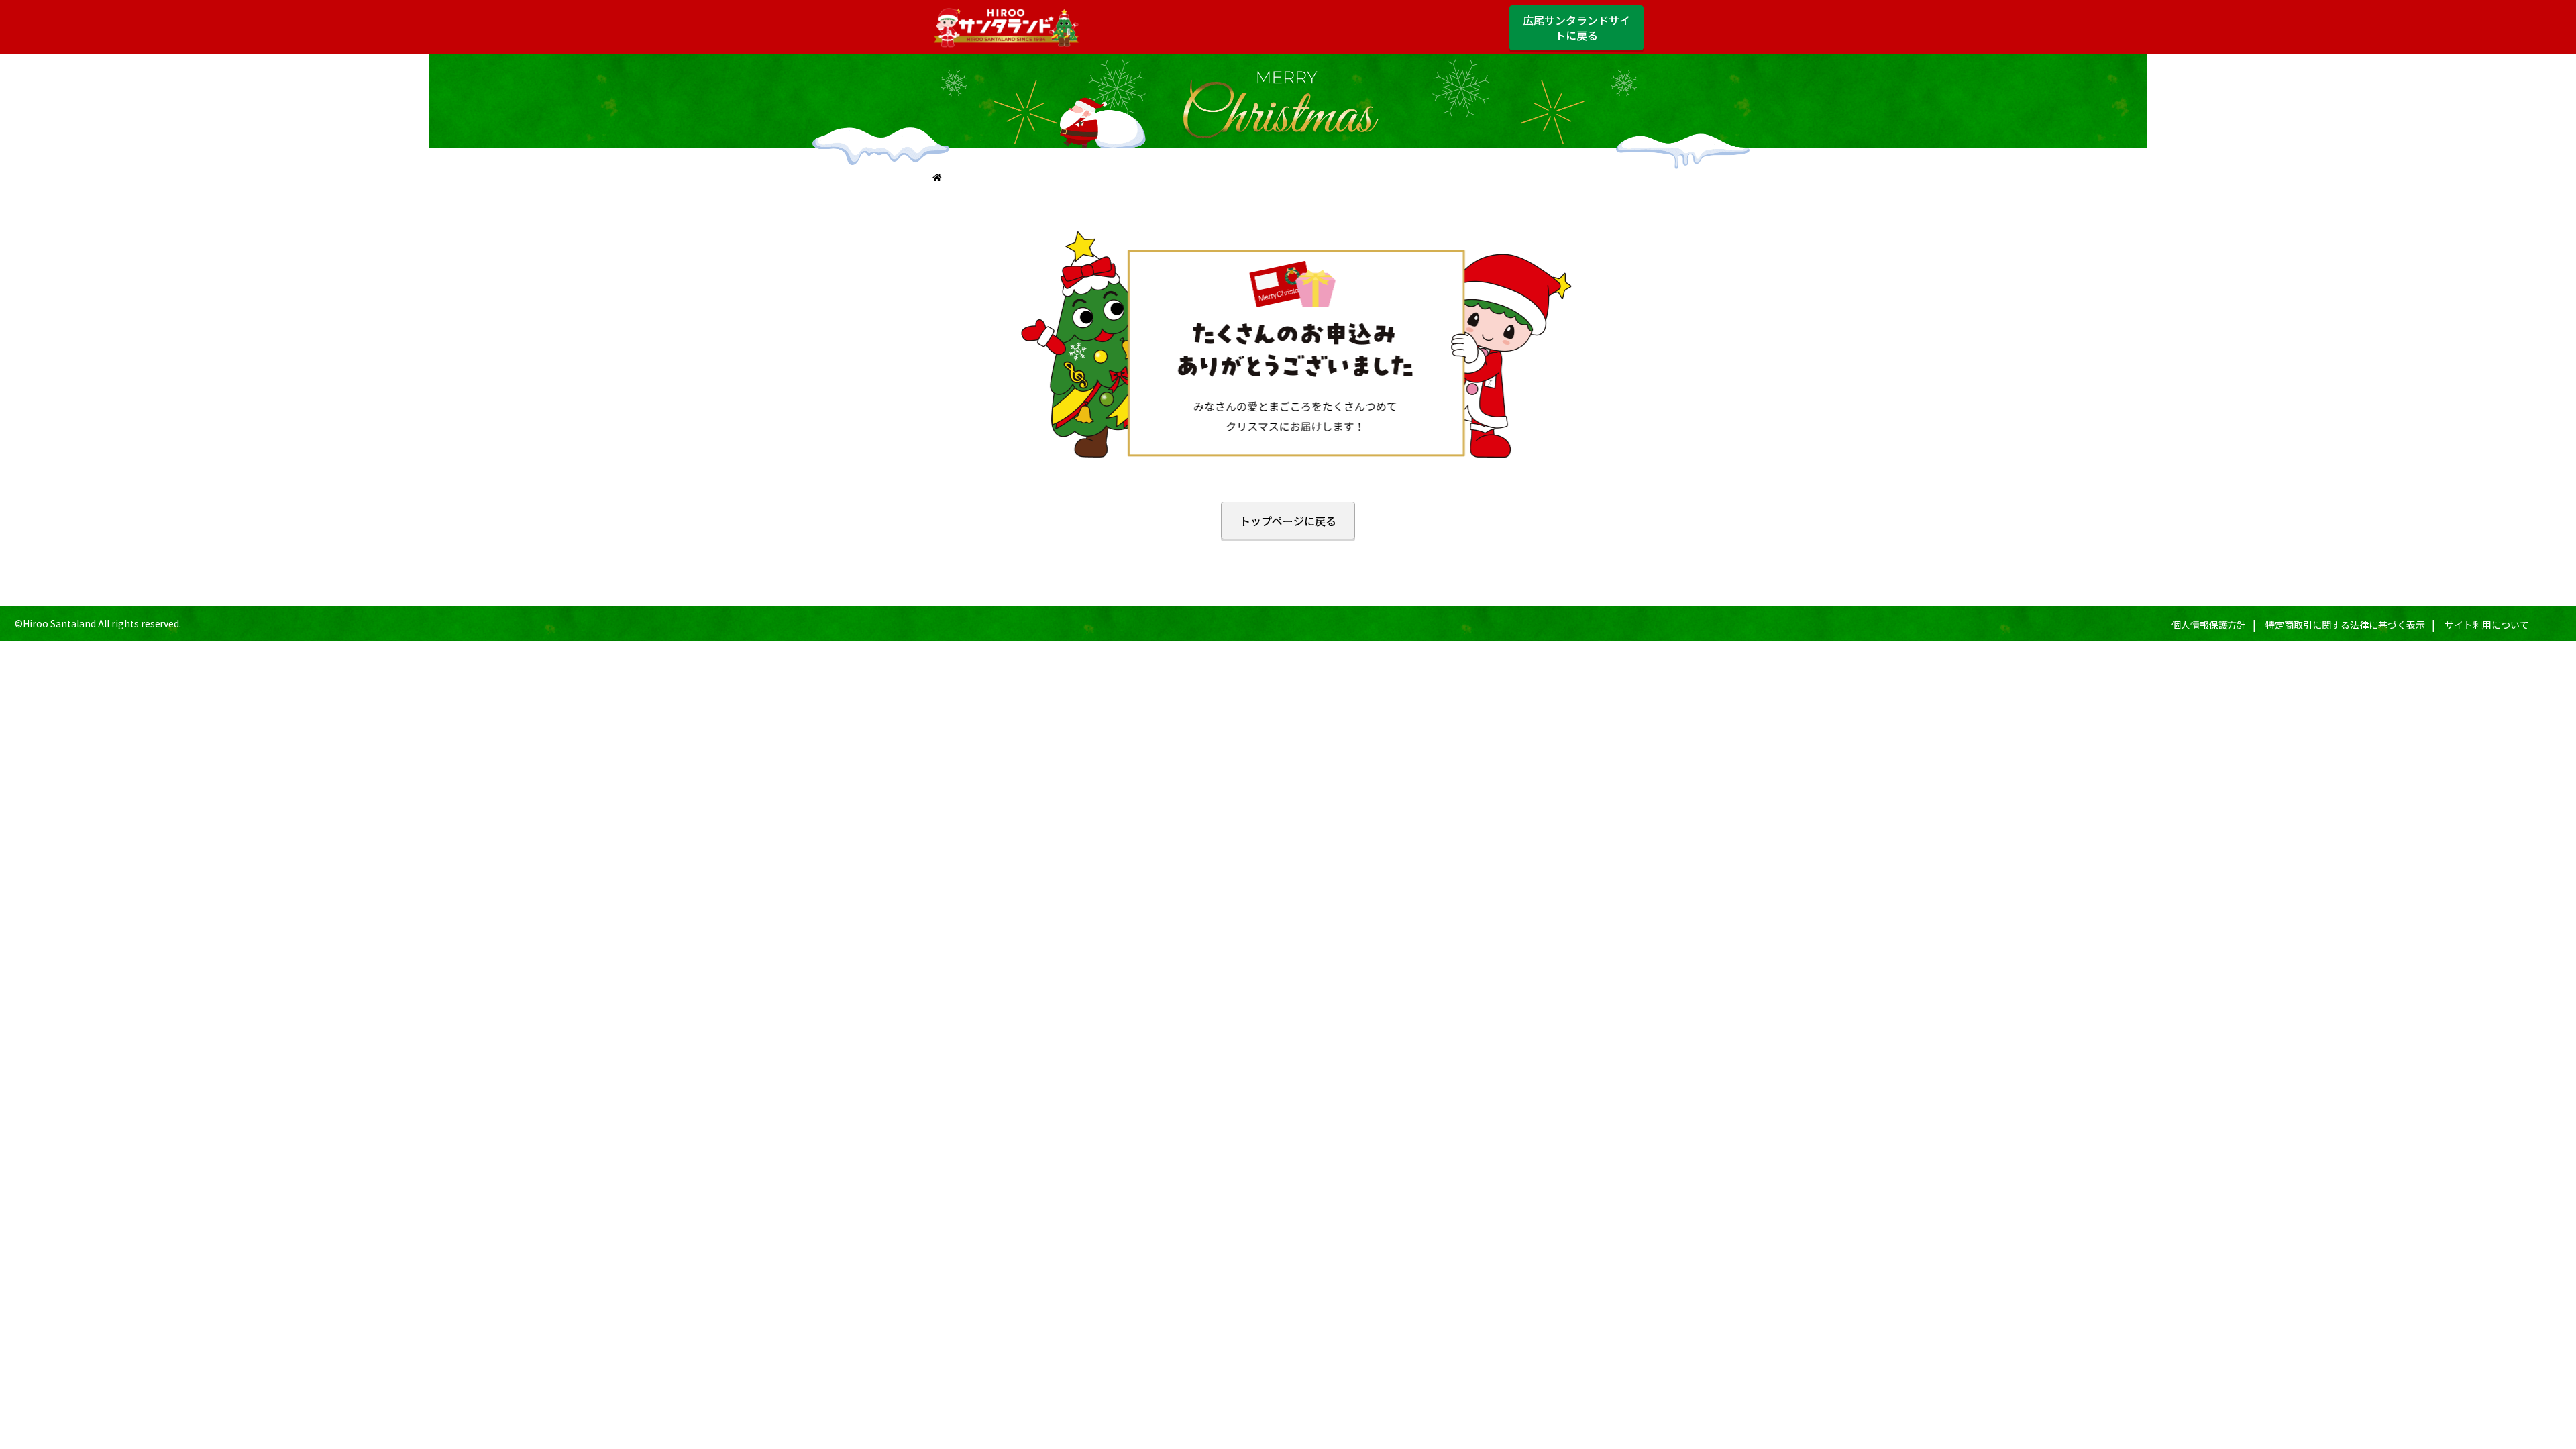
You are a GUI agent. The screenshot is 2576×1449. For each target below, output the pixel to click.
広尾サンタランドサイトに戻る (1576, 28)
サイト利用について (2487, 625)
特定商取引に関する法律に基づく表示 (2345, 625)
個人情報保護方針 (2209, 625)
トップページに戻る (1288, 521)
